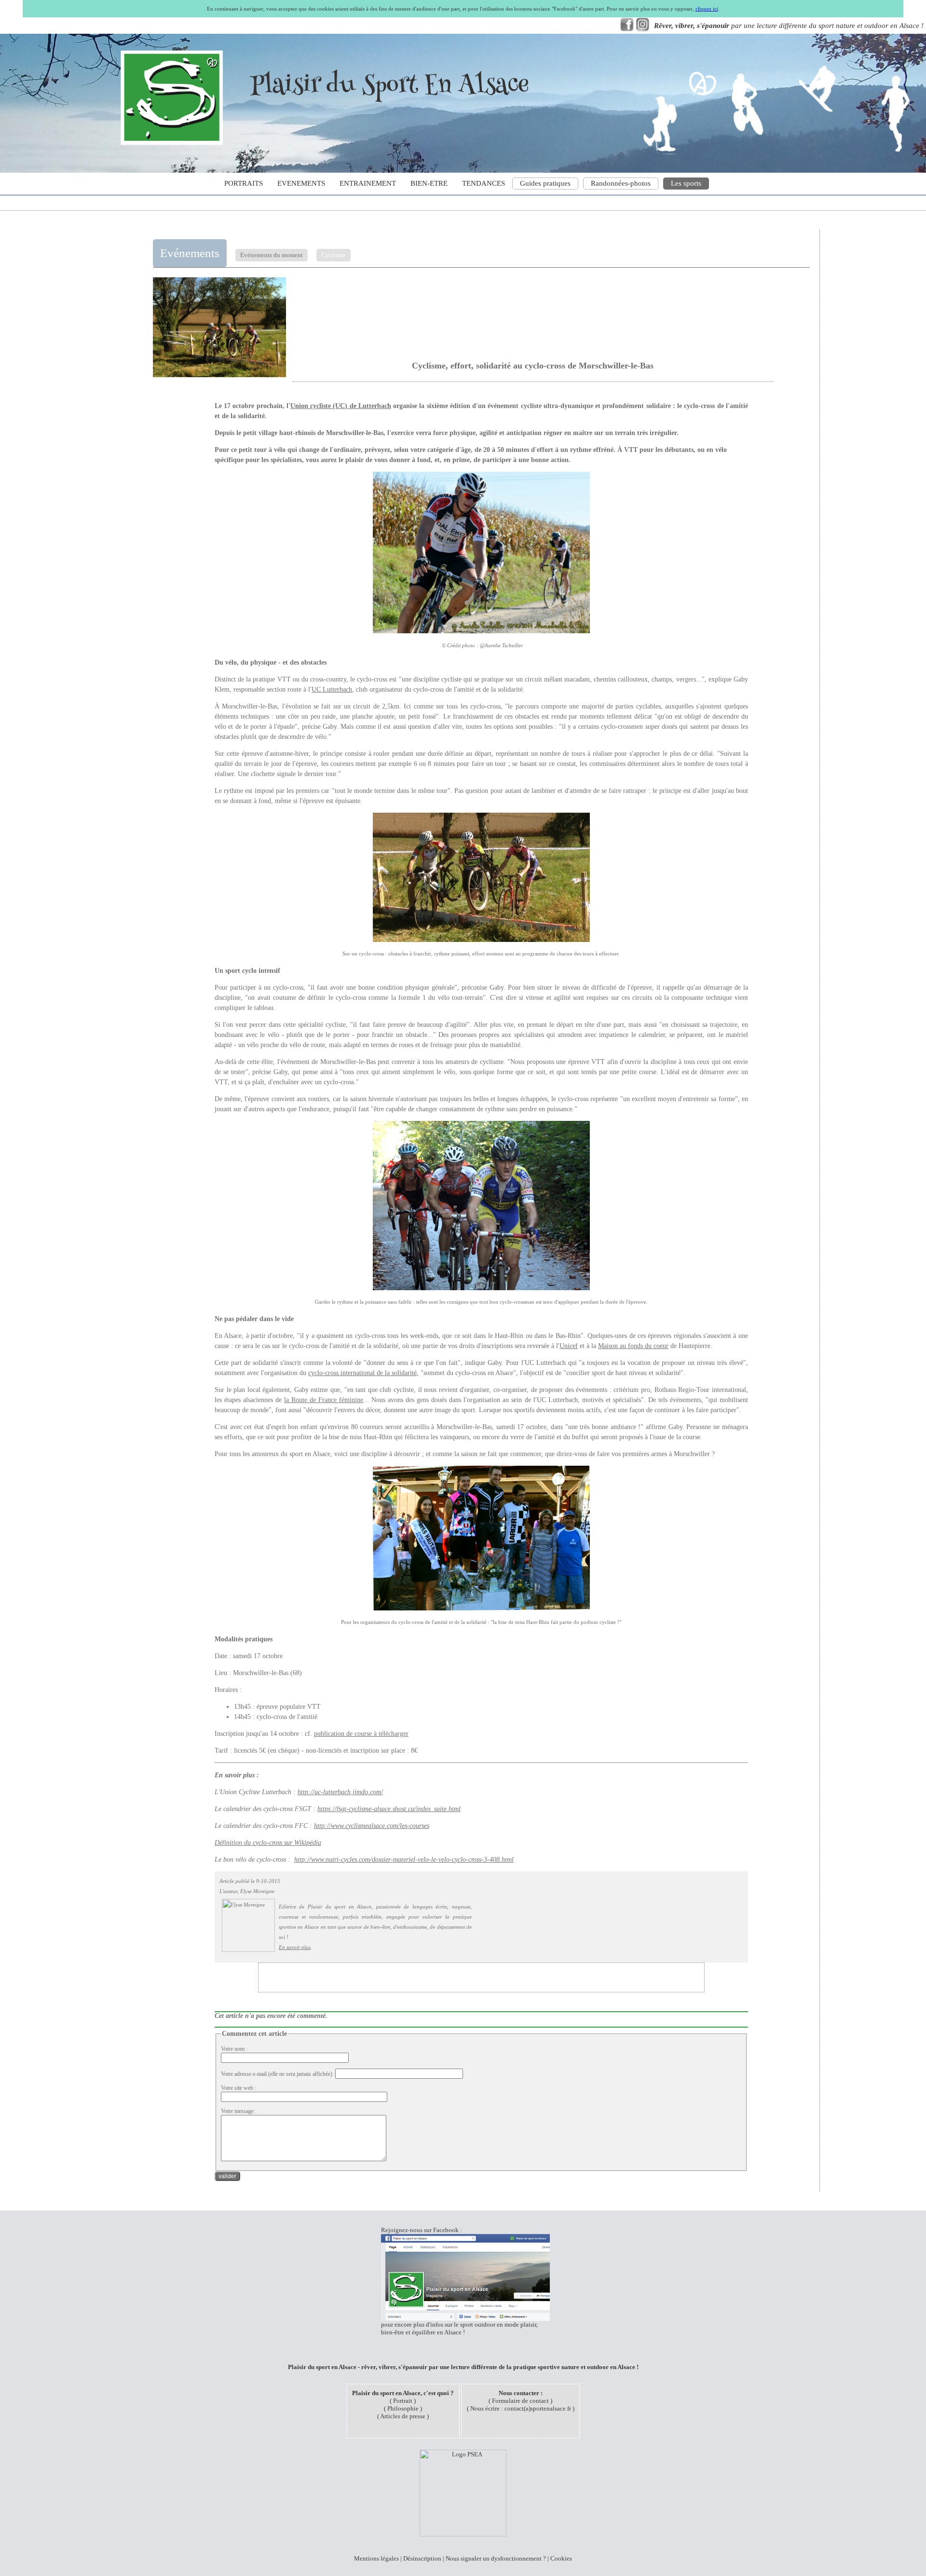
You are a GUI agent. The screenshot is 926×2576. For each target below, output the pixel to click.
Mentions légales (376, 2558)
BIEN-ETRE (429, 183)
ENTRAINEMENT (368, 183)
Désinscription (422, 2558)
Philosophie (403, 2408)
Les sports (686, 183)
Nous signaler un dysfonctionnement (494, 2558)
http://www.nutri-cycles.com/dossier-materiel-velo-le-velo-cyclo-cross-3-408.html (404, 1860)
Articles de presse (403, 2416)
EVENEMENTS (301, 183)
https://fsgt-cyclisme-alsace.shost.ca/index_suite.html (389, 1809)
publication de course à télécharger (361, 1734)
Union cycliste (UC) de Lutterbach (341, 406)
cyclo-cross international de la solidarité (362, 1373)
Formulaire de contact (520, 2401)
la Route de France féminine (324, 1400)
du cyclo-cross (263, 1843)
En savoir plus (295, 1947)
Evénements (190, 253)
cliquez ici (707, 9)
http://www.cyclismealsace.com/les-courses (372, 1826)
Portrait (403, 2401)
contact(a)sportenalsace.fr (538, 2408)
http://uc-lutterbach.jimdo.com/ (340, 1792)
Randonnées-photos (621, 183)
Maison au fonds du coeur (633, 1346)
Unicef (569, 1346)
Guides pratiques (545, 183)
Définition (229, 1843)
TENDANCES (483, 183)
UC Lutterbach (332, 689)
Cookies (561, 2558)
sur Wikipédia (302, 1843)
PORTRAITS (244, 183)
